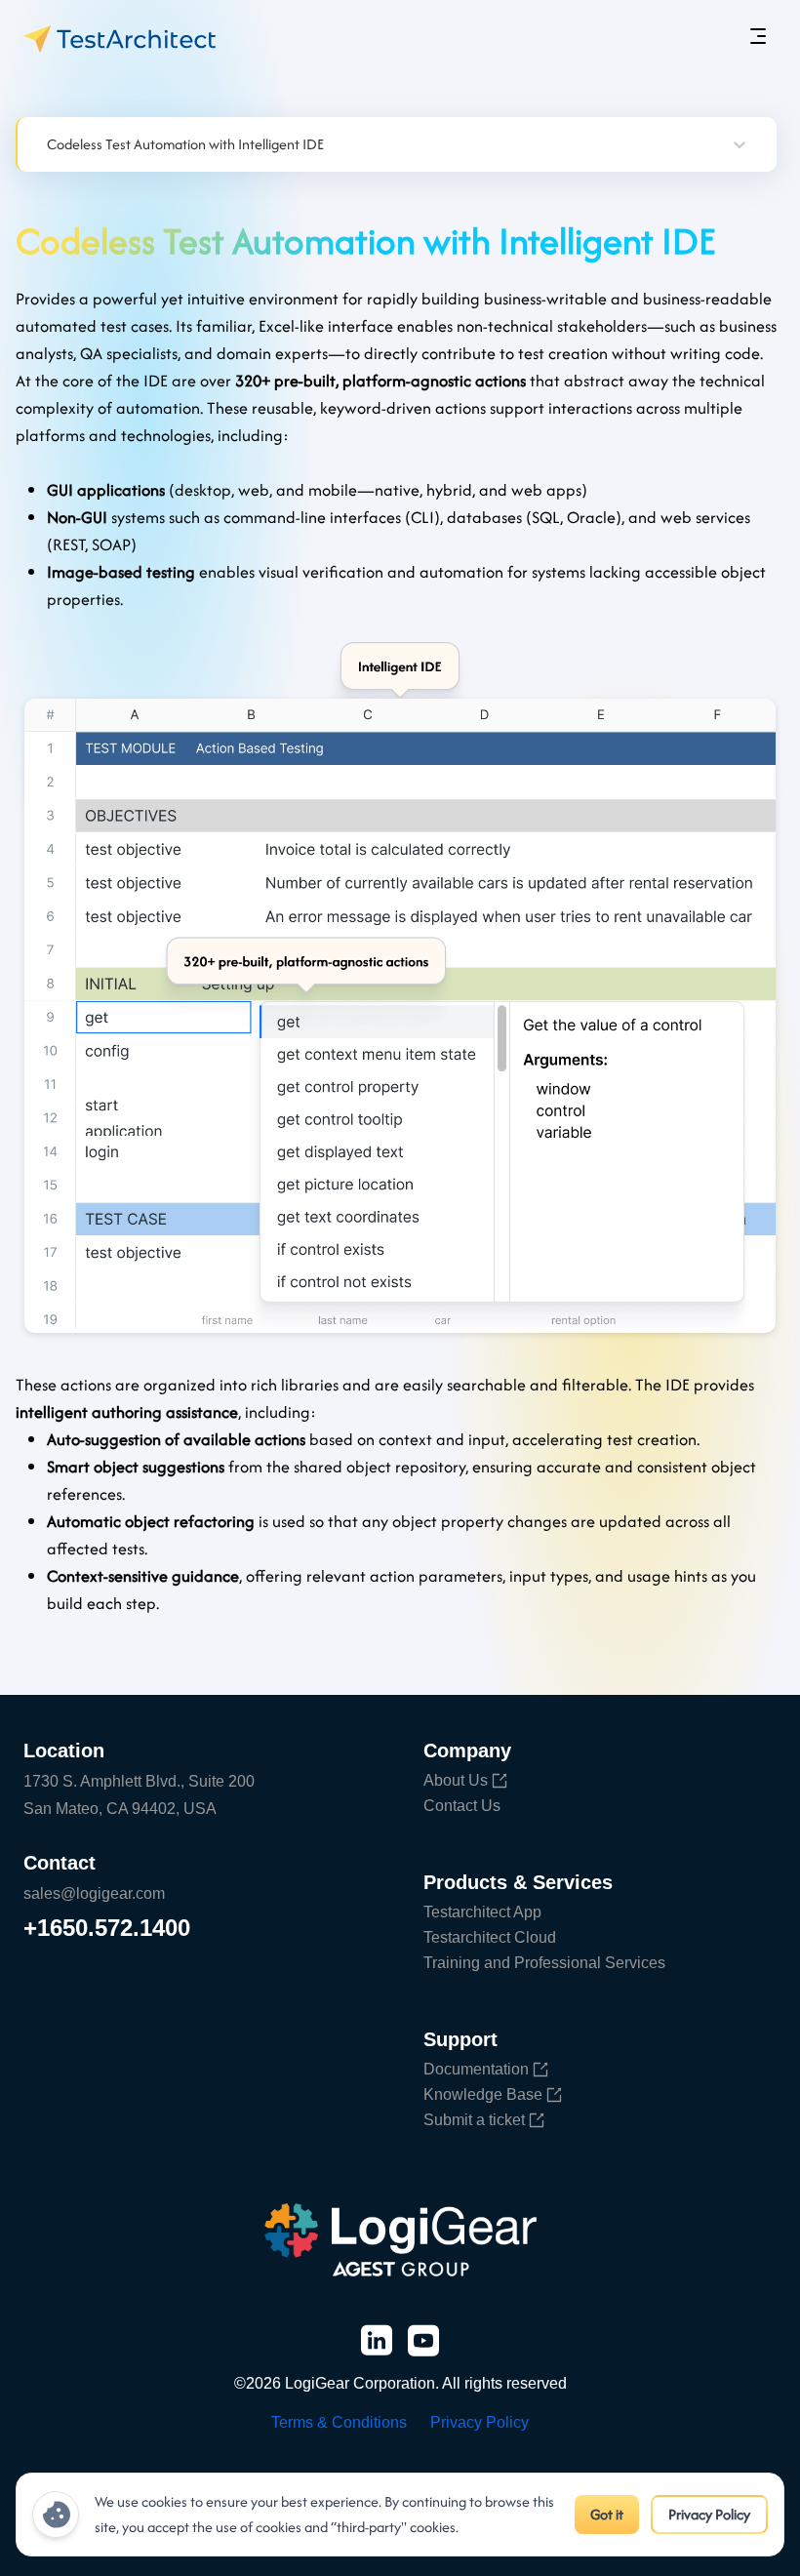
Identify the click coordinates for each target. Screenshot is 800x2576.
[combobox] (49, 144)
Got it (607, 2514)
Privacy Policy (709, 2514)
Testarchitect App (482, 1912)
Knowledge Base (483, 2094)
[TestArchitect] (120, 39)
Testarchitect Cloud (490, 1937)
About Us (456, 1780)
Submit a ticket (474, 2120)
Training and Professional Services (544, 1963)
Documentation (476, 2069)
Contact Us (462, 1806)
